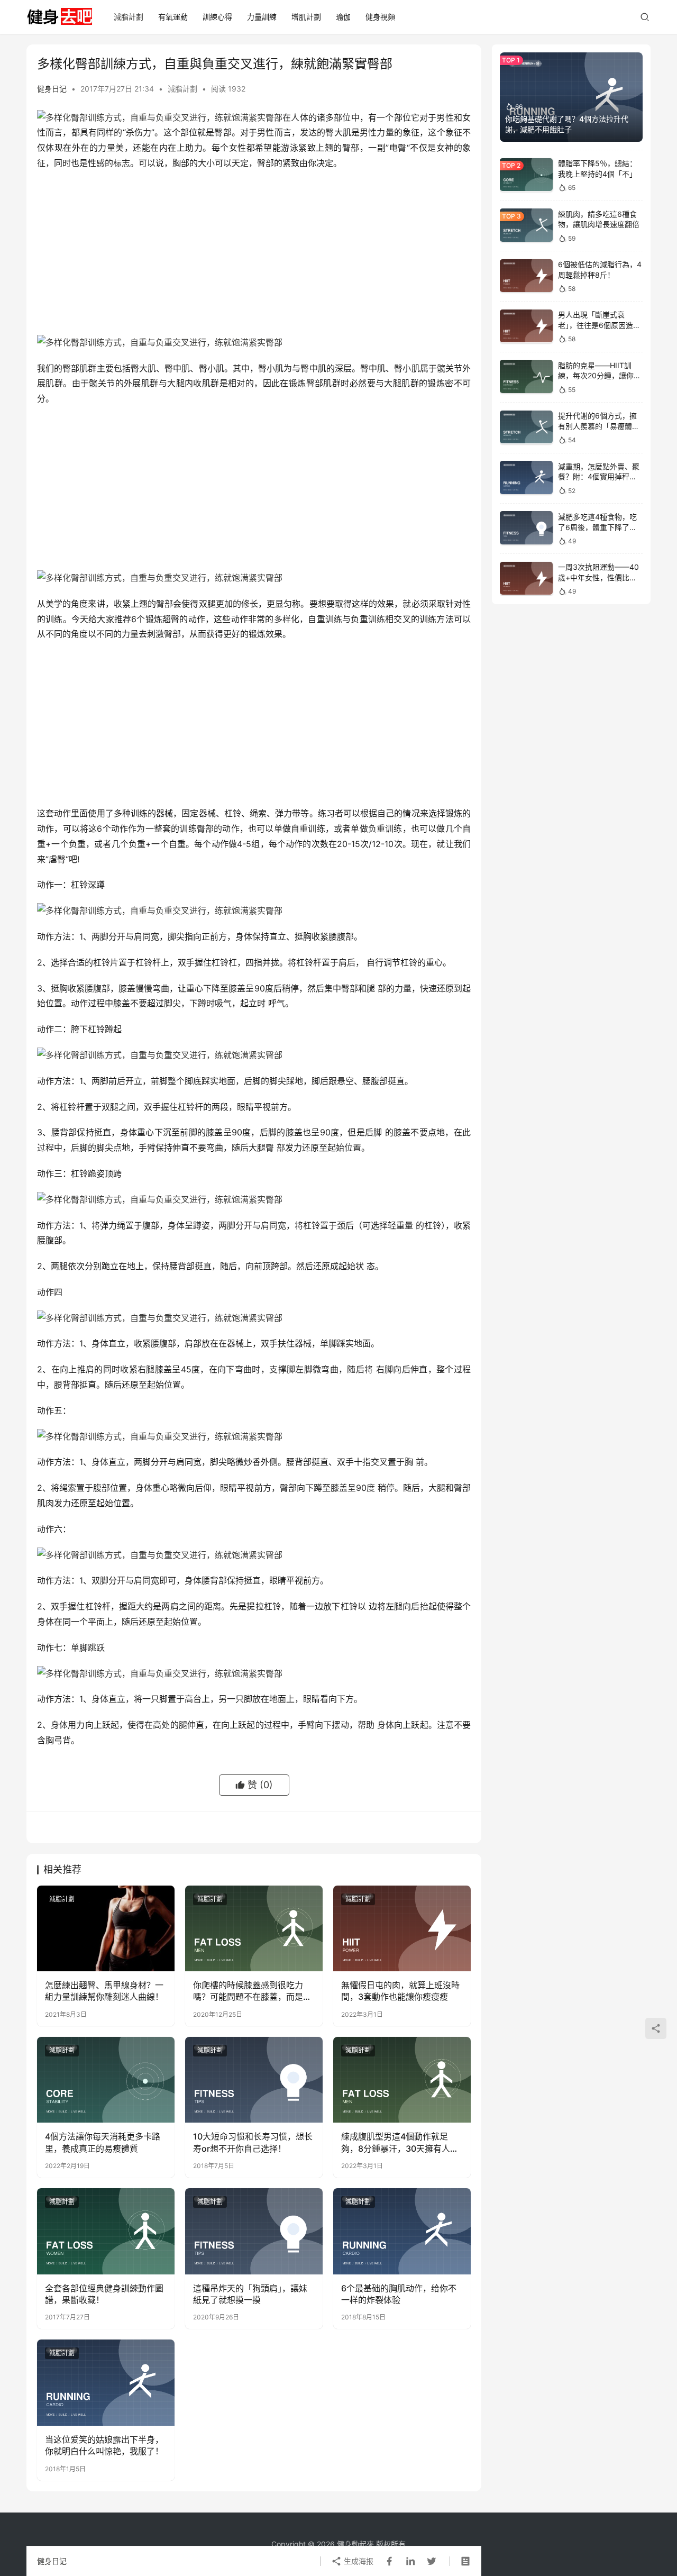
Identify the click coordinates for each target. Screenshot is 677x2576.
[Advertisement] (254, 256)
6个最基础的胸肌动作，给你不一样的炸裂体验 (399, 2294)
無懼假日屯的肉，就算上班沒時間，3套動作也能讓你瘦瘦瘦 (400, 1991)
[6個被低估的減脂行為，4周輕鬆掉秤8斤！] (526, 276)
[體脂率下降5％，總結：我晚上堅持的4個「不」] (526, 175)
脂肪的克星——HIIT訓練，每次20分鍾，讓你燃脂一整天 (600, 375)
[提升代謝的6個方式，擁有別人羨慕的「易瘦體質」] (526, 427)
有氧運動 (173, 17)
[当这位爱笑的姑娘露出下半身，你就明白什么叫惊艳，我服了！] (106, 2382)
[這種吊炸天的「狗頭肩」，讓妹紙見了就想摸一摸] (254, 2231)
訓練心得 (217, 17)
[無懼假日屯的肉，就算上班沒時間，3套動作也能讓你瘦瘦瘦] (402, 1928)
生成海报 (358, 2561)
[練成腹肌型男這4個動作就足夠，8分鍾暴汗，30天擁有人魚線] (402, 2080)
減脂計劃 (129, 17)
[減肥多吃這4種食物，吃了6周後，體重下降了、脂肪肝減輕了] (526, 528)
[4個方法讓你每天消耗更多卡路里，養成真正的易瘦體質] (106, 2080)
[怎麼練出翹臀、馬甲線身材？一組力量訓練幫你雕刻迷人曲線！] (106, 1928)
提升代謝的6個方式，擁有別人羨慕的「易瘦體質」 (597, 426)
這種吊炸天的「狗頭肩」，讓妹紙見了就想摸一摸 (250, 2294)
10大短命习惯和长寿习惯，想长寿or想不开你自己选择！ (253, 2142)
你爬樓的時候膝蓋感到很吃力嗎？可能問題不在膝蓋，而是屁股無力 (252, 1991)
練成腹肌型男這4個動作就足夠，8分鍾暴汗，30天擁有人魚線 (400, 2143)
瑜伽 (343, 17)
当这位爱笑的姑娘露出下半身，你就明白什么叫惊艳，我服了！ (104, 2445)
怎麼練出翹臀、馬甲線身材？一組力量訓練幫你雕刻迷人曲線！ (104, 1991)
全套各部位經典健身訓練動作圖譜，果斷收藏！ (104, 2294)
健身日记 (52, 89)
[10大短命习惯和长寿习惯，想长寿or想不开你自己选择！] (254, 2080)
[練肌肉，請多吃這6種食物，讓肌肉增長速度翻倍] (526, 225)
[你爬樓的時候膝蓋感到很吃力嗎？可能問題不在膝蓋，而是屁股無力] (254, 1928)
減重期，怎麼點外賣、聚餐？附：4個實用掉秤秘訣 (599, 476)
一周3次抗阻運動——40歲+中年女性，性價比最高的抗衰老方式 (598, 577)
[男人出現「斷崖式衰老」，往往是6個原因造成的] (526, 326)
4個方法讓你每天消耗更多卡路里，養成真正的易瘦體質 (103, 2142)
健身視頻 (380, 17)
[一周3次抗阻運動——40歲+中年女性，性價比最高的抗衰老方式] (526, 579)
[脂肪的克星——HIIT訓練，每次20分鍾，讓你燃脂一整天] (526, 376)
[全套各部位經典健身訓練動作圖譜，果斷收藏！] (106, 2231)
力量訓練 (262, 17)
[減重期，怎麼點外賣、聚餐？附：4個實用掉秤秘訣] (526, 477)
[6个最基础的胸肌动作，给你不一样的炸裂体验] (402, 2231)
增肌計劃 (306, 17)
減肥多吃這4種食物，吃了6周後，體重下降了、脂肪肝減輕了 (597, 526)
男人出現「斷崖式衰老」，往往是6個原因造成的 (599, 325)
